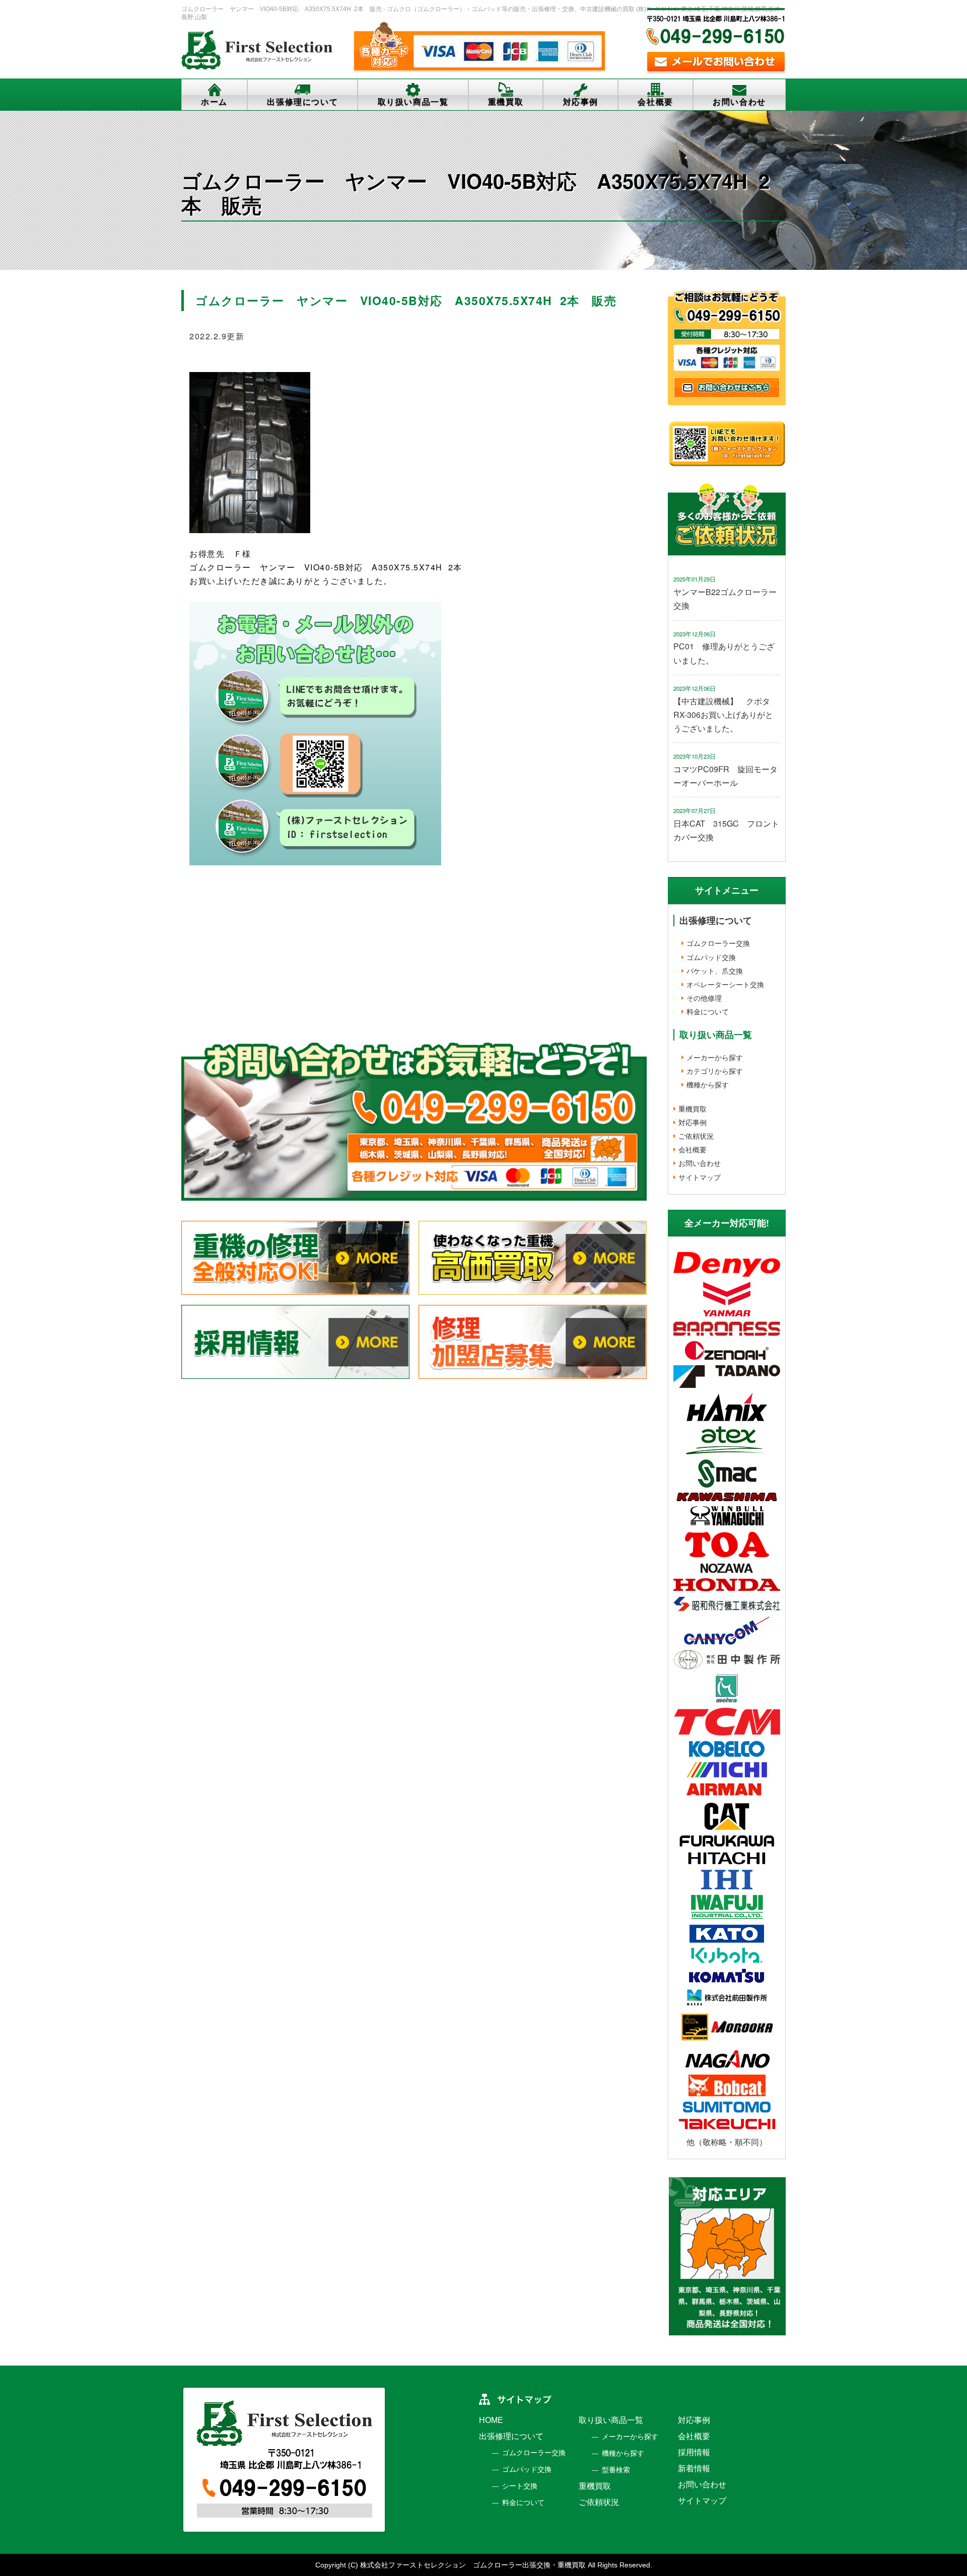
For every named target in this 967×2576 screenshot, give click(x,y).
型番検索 (616, 2470)
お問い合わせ (739, 102)
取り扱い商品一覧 (413, 102)
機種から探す (708, 1084)
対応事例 (581, 102)
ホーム (214, 102)
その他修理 (704, 998)
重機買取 (506, 102)
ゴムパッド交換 (711, 957)
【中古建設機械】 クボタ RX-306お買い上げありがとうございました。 (726, 715)
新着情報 (694, 2469)
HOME (491, 2420)
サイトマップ (700, 1177)
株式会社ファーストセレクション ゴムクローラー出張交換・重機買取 (473, 2565)
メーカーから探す (715, 1057)
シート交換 (520, 2486)
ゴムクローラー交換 (718, 943)
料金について (708, 1011)
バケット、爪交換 (715, 971)
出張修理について (302, 102)
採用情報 (694, 2452)
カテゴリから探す (715, 1071)
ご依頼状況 (696, 1136)
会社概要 (655, 102)
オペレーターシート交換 (725, 984)
